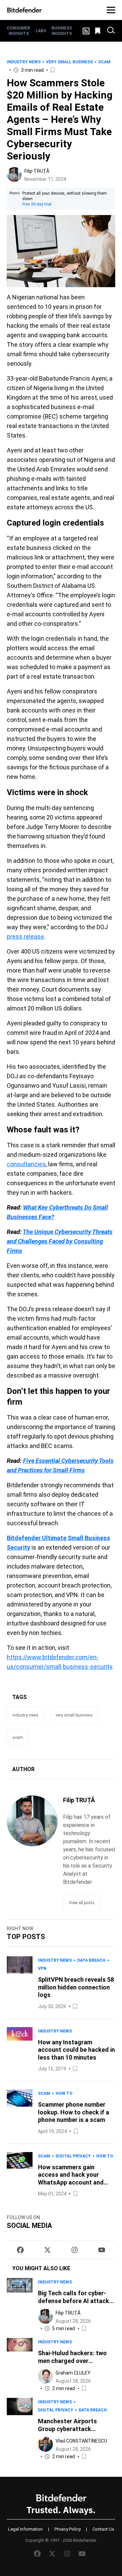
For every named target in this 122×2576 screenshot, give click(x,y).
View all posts (82, 1903)
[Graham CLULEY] (45, 2376)
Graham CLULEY (73, 2373)
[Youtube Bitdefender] (102, 2250)
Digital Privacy (73, 2156)
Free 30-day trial (37, 204)
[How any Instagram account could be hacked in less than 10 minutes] (20, 2050)
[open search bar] (111, 31)
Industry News (24, 62)
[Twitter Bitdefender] (47, 2250)
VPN (42, 1968)
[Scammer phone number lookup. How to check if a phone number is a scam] (20, 2112)
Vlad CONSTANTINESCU (81, 2441)
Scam (104, 62)
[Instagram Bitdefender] (75, 2250)
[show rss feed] (86, 31)
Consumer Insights (18, 31)
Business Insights (62, 31)
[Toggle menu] (111, 10)
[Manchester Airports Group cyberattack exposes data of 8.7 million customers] (20, 2429)
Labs (41, 31)
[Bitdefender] (24, 10)
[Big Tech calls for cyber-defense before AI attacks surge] (20, 2305)
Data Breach (91, 1960)
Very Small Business (69, 62)
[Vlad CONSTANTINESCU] (45, 2444)
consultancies (26, 1164)
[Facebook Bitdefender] (20, 2250)
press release (25, 936)
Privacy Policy (68, 2529)
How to (64, 2093)
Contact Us (103, 2529)
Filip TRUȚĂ (37, 171)
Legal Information (25, 2529)
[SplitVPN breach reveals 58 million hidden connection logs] (20, 1983)
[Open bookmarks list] (98, 31)
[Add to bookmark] (53, 70)
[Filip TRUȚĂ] (14, 174)
